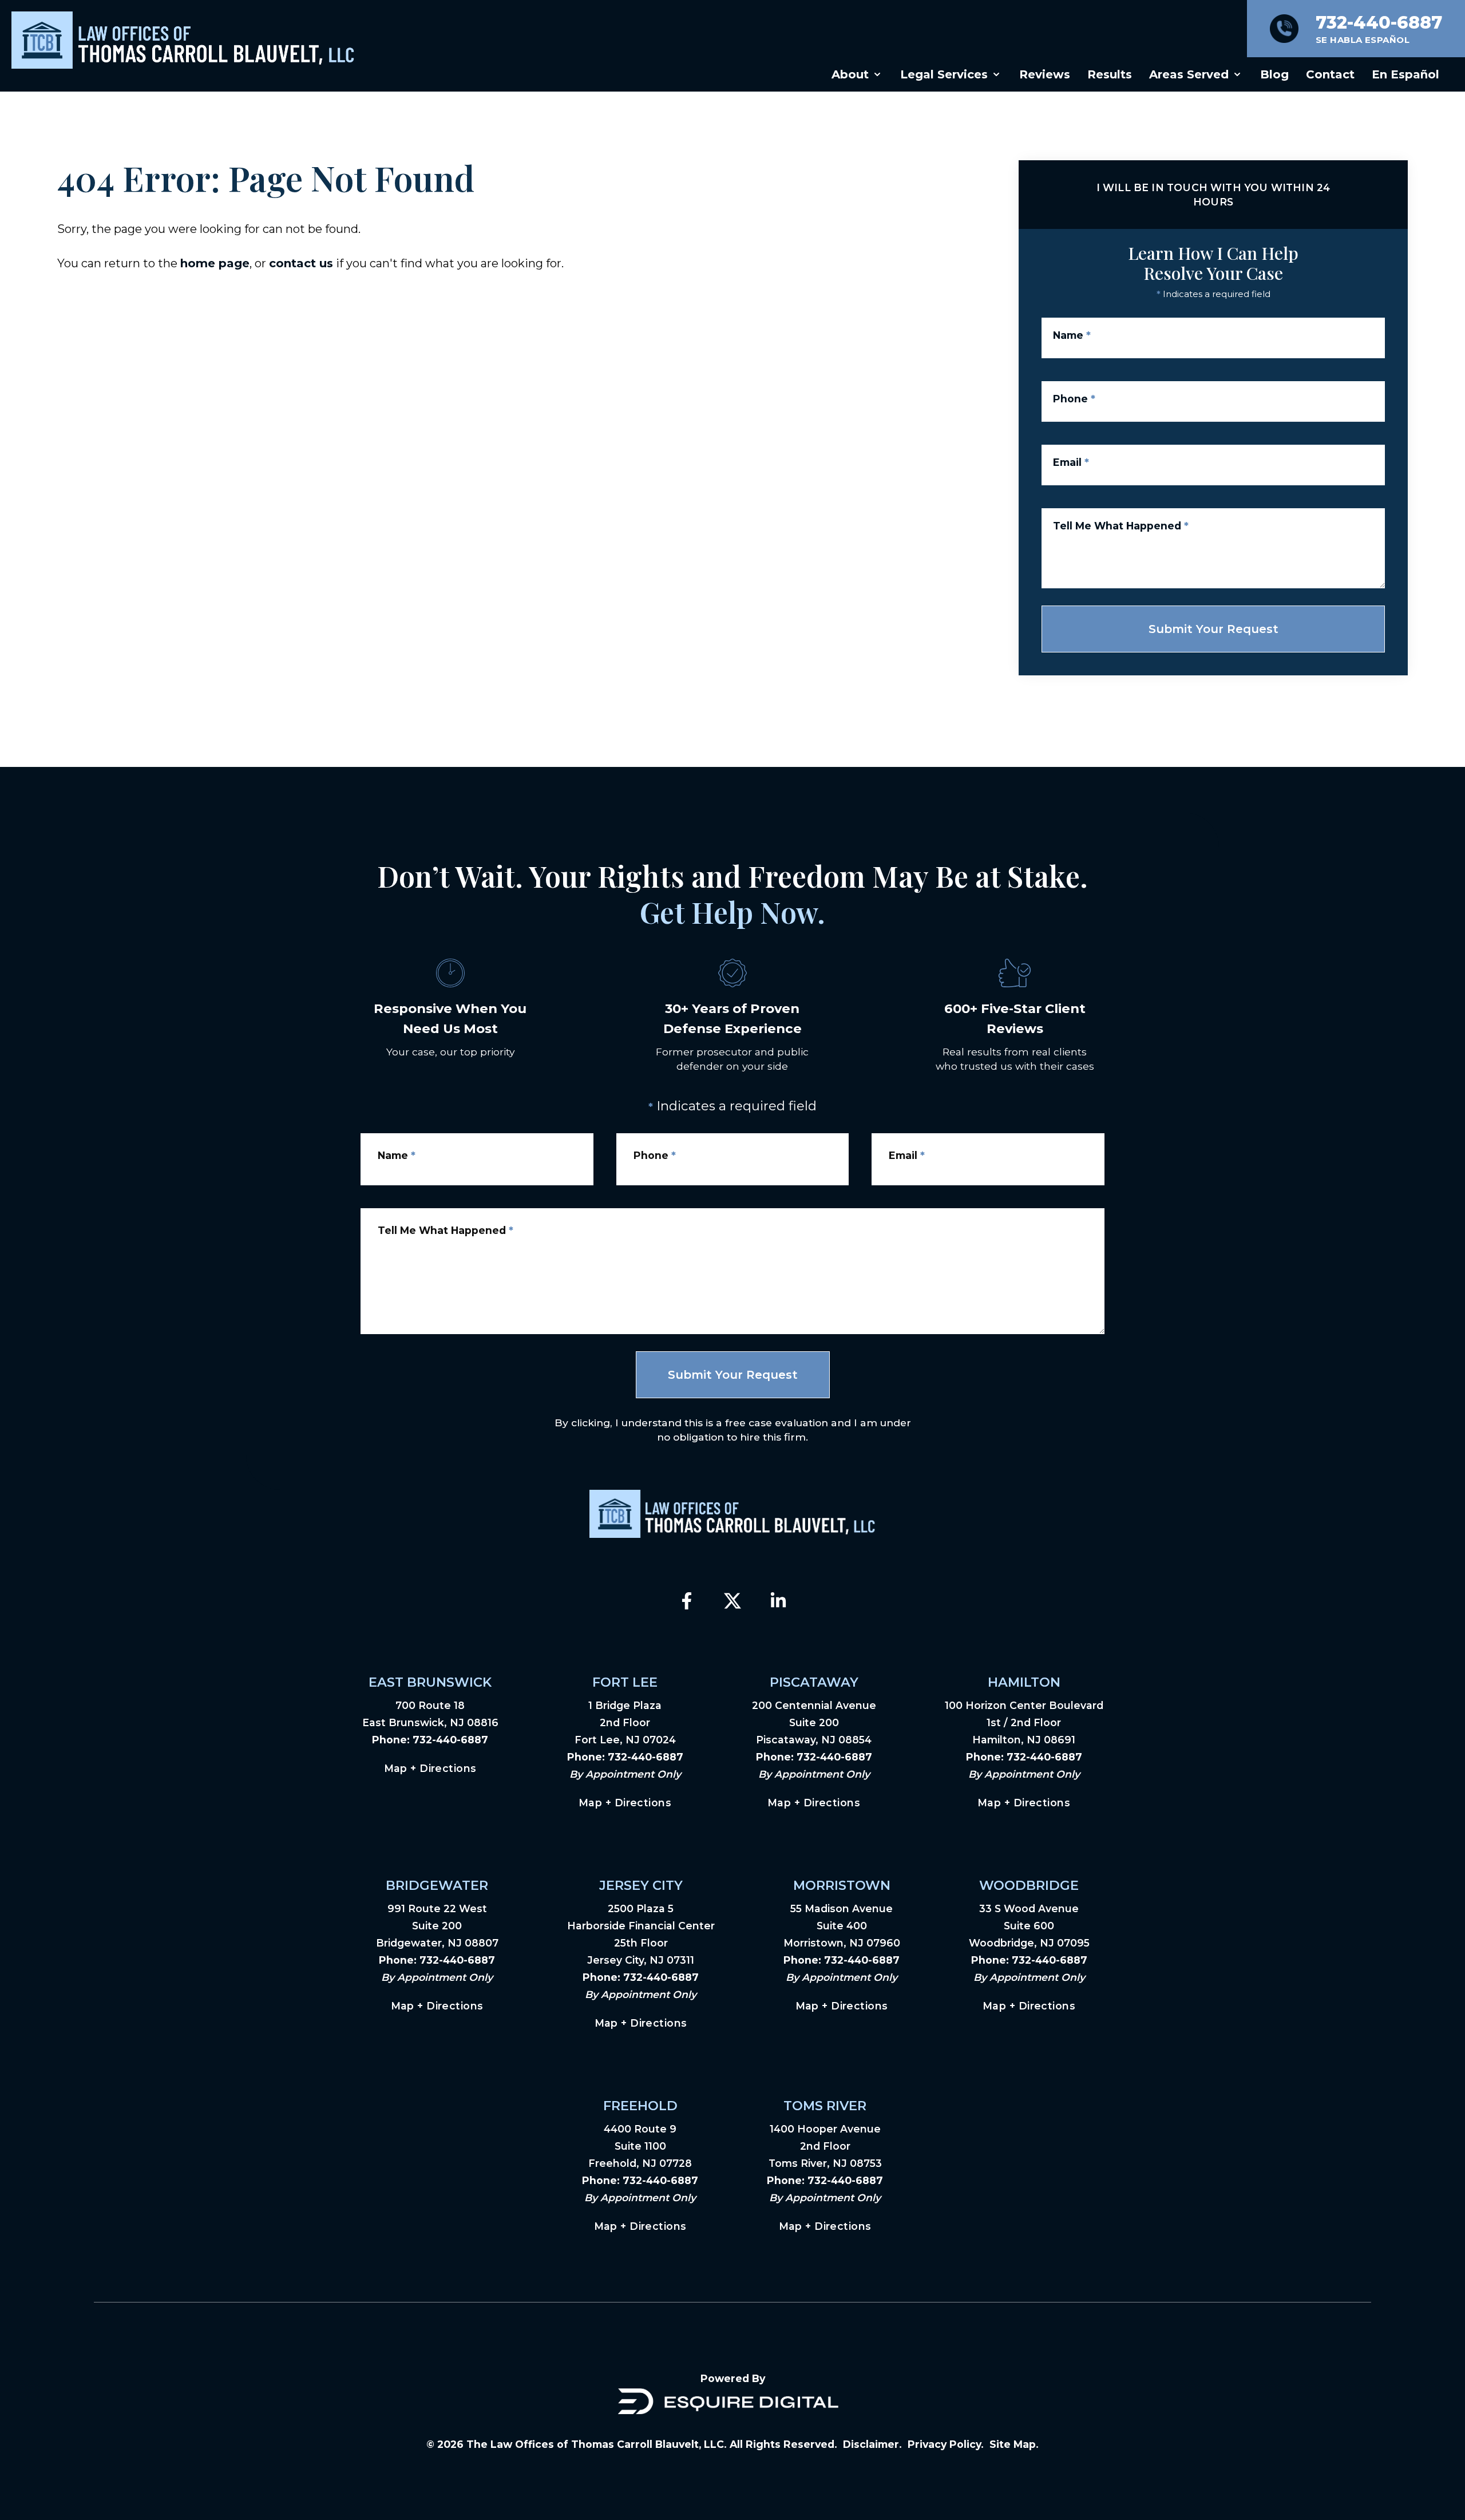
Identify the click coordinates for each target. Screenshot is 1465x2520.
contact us (301, 263)
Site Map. (1014, 2444)
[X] (732, 1601)
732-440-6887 (450, 1740)
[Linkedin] (778, 1601)
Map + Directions (430, 1768)
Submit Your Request (1213, 629)
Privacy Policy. (946, 2444)
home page (215, 263)
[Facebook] (687, 1601)
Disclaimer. (872, 2444)
